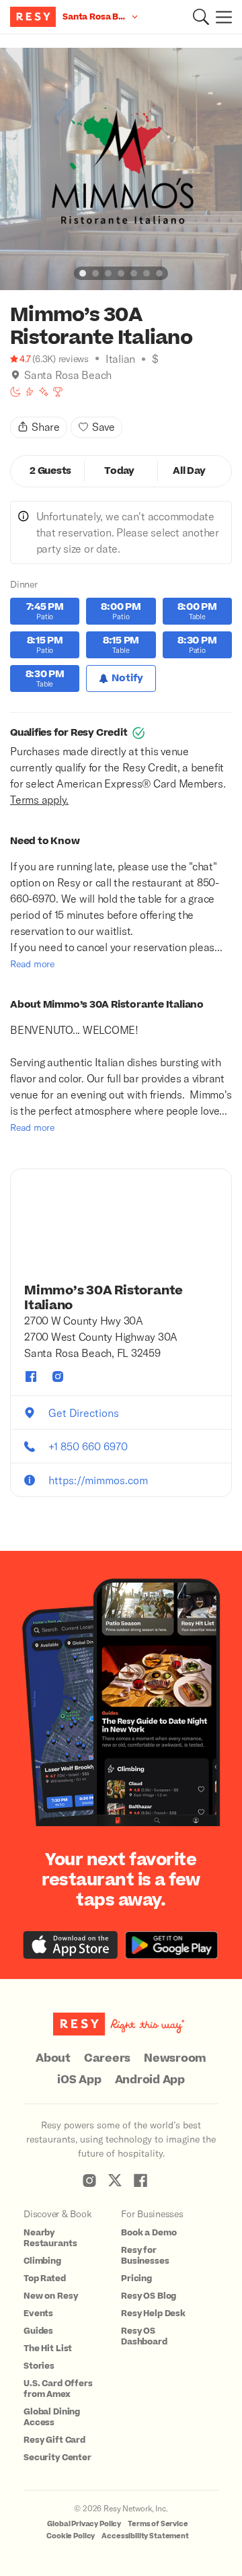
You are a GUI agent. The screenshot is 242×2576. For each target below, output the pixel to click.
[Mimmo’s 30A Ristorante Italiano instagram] (58, 1377)
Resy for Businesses (145, 2256)
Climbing (42, 2261)
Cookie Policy (71, 2536)
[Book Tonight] (15, 392)
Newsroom (175, 2058)
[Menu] (220, 17)
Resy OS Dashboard (144, 2336)
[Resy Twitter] (115, 2180)
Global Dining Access (52, 2417)
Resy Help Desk (153, 2313)
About (53, 2058)
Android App (150, 2080)
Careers (107, 2058)
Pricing (136, 2278)
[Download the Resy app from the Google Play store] (171, 1945)
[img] (15, 375)
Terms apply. (39, 799)
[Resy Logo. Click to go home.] (35, 17)
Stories (39, 2366)
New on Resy (50, 2296)
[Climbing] (30, 392)
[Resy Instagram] (89, 2180)
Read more (32, 964)
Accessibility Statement (145, 2536)
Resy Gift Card (54, 2440)
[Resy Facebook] (140, 2180)
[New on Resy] (44, 392)
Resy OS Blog (149, 2296)
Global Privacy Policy (84, 2524)
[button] (201, 17)
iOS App (79, 2080)
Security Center (57, 2458)
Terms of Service (158, 2524)
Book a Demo (149, 2233)
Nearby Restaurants (50, 2238)
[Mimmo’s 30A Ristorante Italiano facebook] (31, 1377)
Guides (38, 2331)
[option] (121, 169)
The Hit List (48, 2348)
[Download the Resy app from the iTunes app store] (71, 1945)
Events (38, 2313)
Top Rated (45, 2278)
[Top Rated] (58, 392)
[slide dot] (83, 273)
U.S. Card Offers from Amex (58, 2389)
